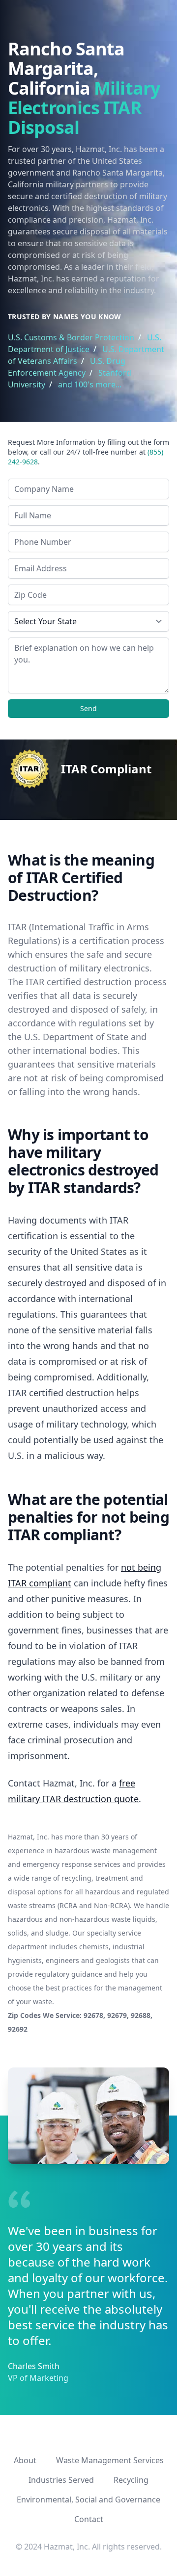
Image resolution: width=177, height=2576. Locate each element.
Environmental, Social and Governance (88, 2499)
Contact (89, 2519)
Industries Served (61, 2480)
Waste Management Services (110, 2460)
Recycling (131, 2480)
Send (88, 708)
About (25, 2460)
